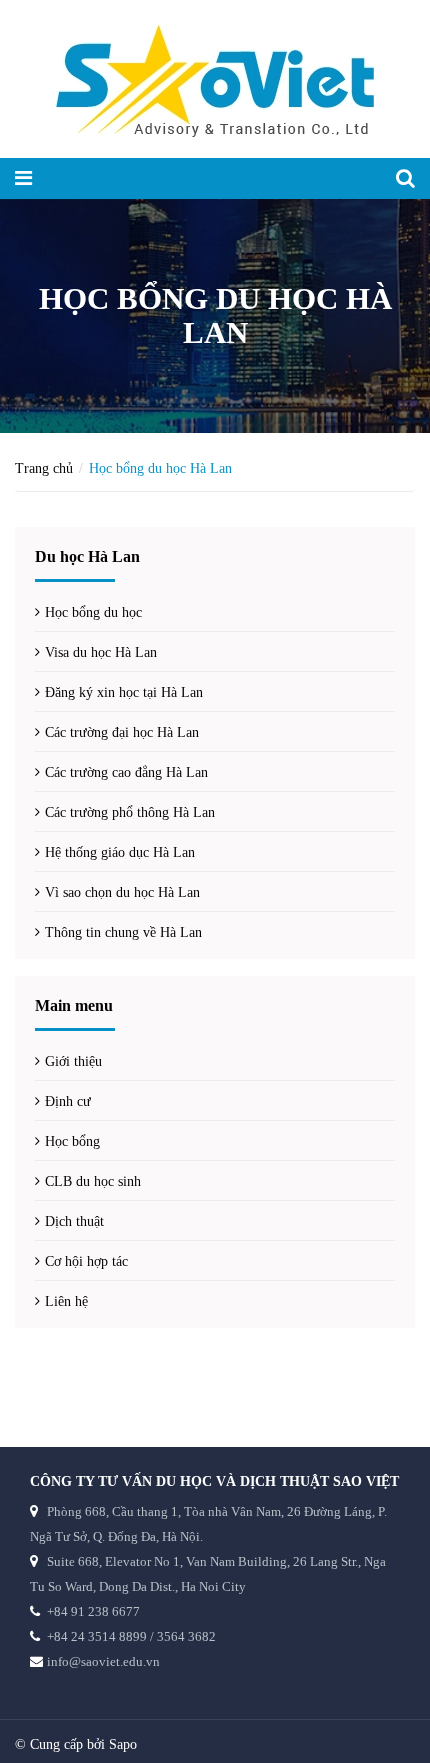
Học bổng (72, 1141)
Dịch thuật (74, 1221)
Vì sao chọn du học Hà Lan (122, 892)
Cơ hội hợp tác (86, 1261)
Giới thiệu (73, 1061)
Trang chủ (44, 468)
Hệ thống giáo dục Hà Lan (120, 852)
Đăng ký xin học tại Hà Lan (124, 692)
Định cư (68, 1101)
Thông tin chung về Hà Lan (123, 932)
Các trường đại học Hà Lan (122, 732)
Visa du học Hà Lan (101, 652)
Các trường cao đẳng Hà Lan (126, 772)
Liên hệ (66, 1301)
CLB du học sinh (93, 1181)
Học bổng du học (93, 612)
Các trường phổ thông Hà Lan (130, 812)
